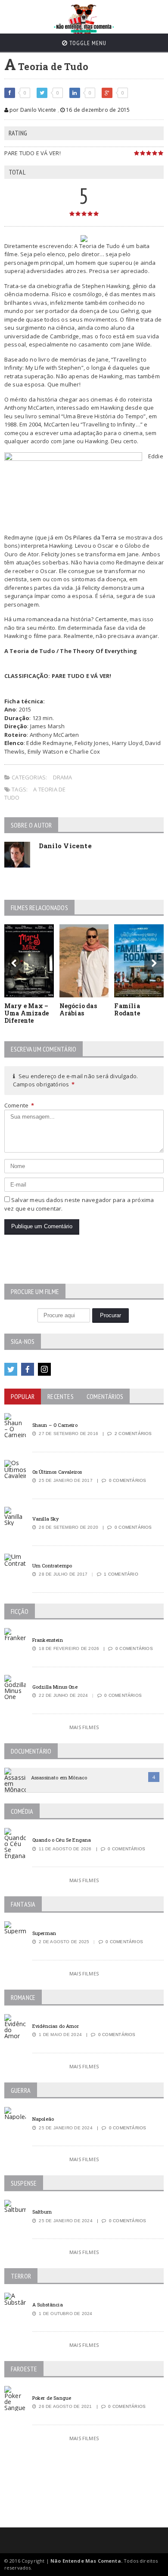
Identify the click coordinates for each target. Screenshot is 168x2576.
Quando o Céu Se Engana (62, 1840)
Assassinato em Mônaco (59, 1777)
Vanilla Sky (46, 1519)
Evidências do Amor (56, 2026)
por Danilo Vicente (32, 110)
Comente (19, 1105)
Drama (63, 777)
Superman (44, 1933)
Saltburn (42, 2212)
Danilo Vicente (65, 846)
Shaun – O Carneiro (55, 1425)
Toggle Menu (87, 43)
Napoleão (43, 2119)
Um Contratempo (52, 1566)
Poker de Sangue (52, 2398)
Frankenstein (48, 1640)
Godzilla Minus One (55, 1687)
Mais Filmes (84, 1727)
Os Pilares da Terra (91, 537)
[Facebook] (28, 1369)
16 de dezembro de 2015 (97, 110)
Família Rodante (127, 1009)
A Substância (48, 2305)
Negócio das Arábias (78, 1009)
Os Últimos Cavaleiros (57, 1472)
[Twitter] (11, 1369)
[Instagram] (44, 1369)
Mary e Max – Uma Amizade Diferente (26, 1013)
